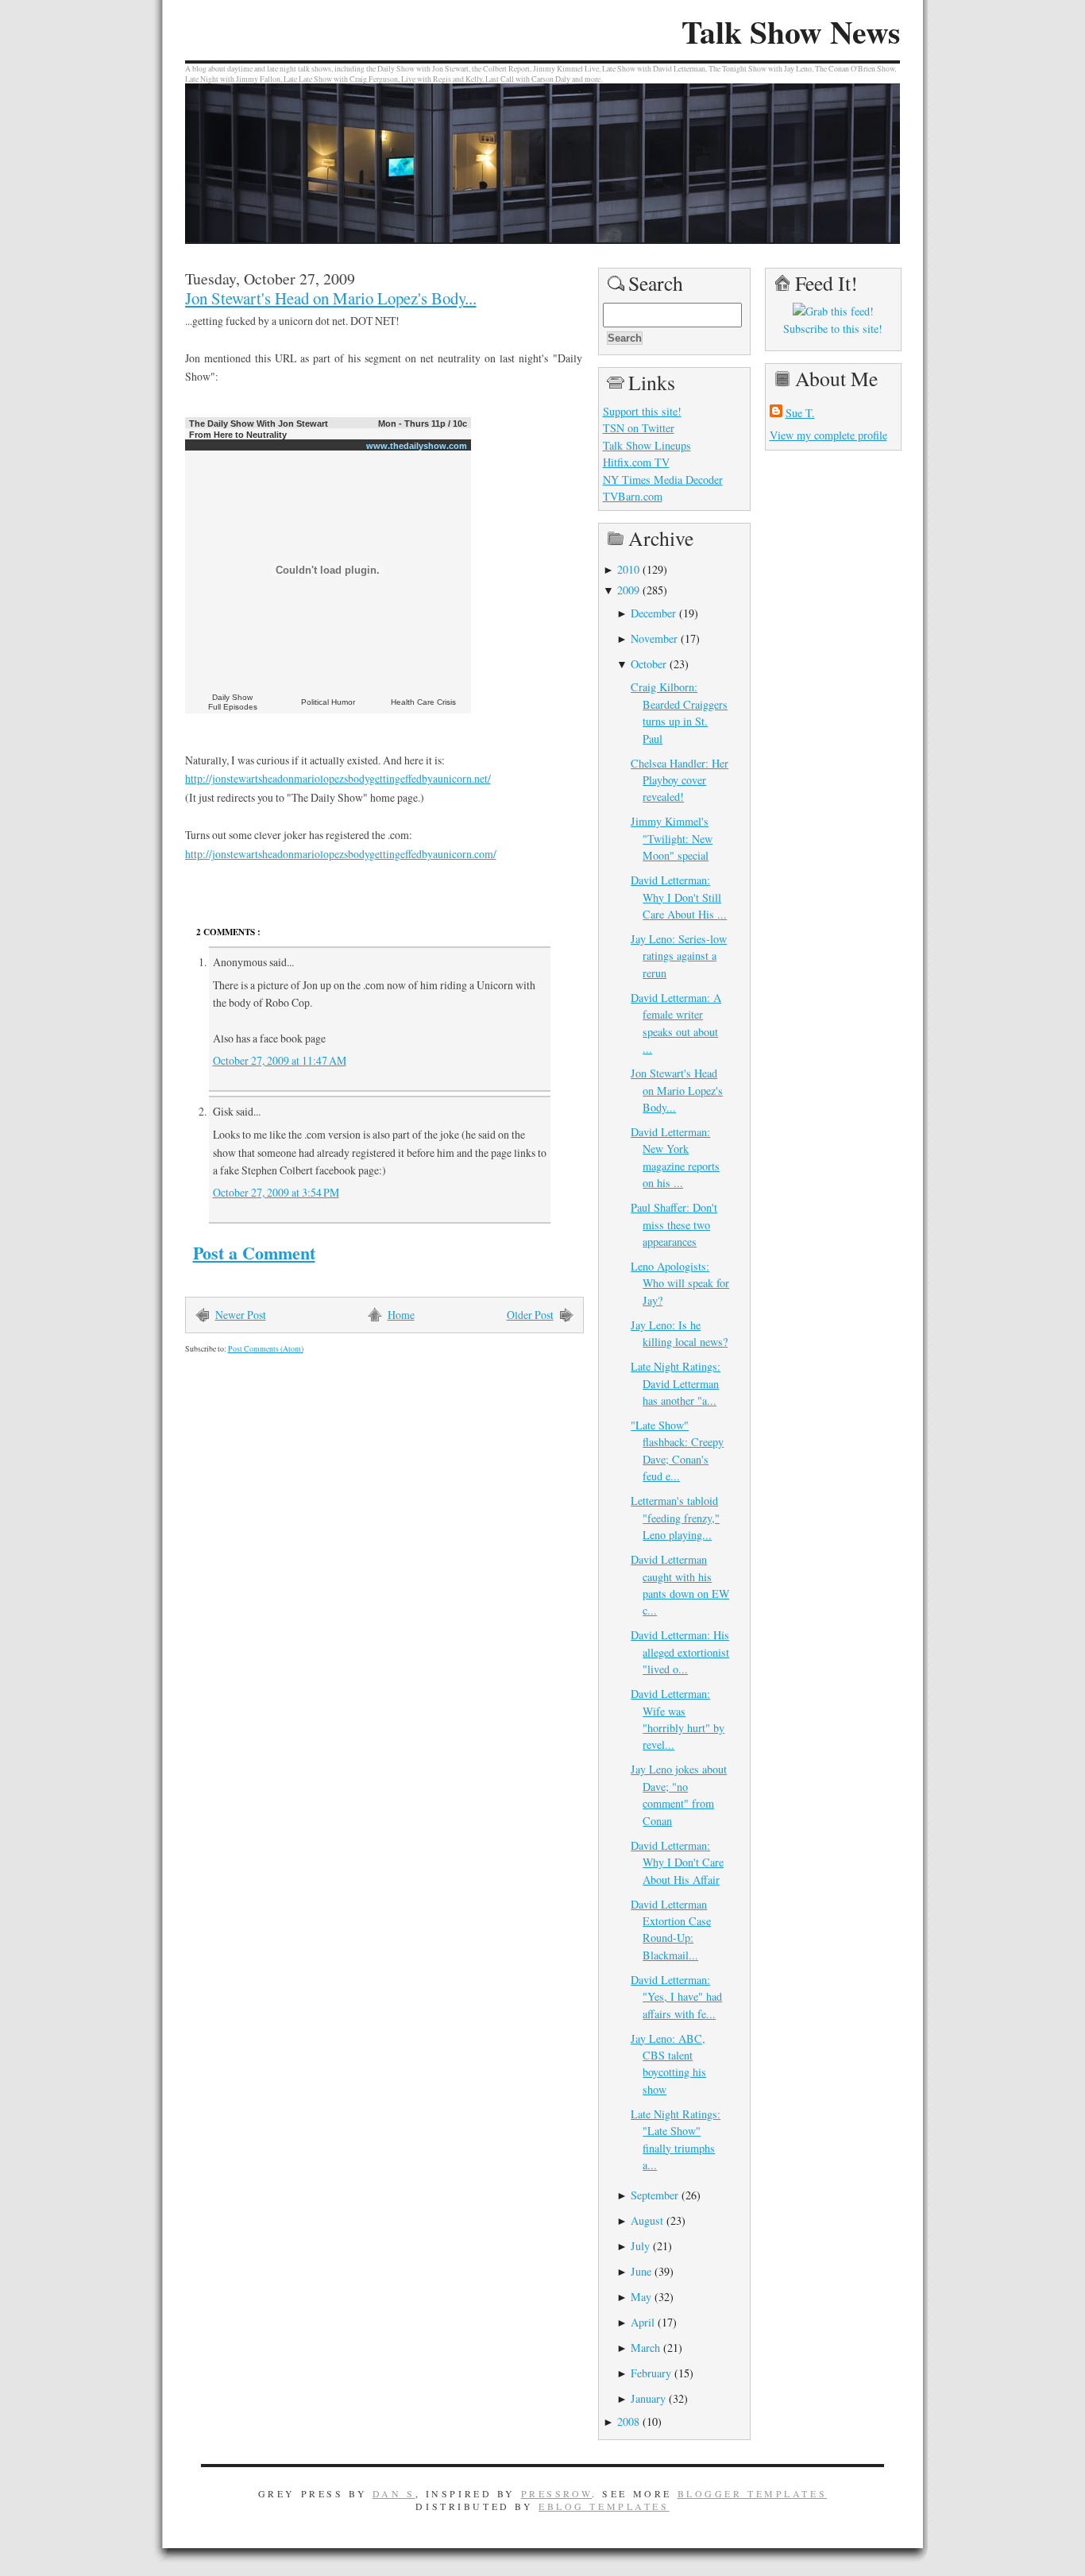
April (643, 2322)
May (641, 2297)
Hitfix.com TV (636, 462)
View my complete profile (828, 435)
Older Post (530, 1315)
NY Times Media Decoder (663, 480)
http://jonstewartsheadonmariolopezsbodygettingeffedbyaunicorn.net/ (338, 778)
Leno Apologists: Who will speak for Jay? (680, 1283)
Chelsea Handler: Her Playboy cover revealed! (680, 780)
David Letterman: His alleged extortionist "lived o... (680, 1652)
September (654, 2195)
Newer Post (241, 1315)
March (645, 2348)
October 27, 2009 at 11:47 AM (280, 1060)
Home (401, 1315)
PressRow (557, 2493)
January (648, 2398)
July (640, 2246)
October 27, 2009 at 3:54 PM (276, 1192)
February (651, 2373)
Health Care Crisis (423, 702)
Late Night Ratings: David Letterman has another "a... (676, 1383)
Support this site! (642, 411)
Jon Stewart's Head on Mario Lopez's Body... (331, 298)
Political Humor (328, 702)
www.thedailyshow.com (417, 446)
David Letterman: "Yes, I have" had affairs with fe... (676, 1997)
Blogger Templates (753, 2493)
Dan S (394, 2493)
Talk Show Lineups (647, 445)
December (653, 613)
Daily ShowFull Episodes (233, 702)
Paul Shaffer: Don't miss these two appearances (674, 1224)
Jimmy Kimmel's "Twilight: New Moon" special (672, 838)
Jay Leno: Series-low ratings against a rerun (679, 956)
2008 (628, 2421)
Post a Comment (254, 1253)
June (641, 2271)
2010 (628, 569)
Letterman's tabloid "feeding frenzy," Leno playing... (675, 1518)
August (647, 2220)
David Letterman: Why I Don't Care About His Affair (677, 1862)
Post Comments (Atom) (266, 1349)
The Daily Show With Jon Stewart (259, 424)
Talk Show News (791, 32)
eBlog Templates (604, 2506)
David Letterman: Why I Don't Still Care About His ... (679, 897)
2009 (628, 590)
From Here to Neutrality (238, 435)
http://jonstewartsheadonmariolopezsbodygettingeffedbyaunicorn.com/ (341, 854)
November (654, 638)
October (649, 664)
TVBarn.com (633, 496)
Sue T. (800, 413)
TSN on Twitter (639, 428)
